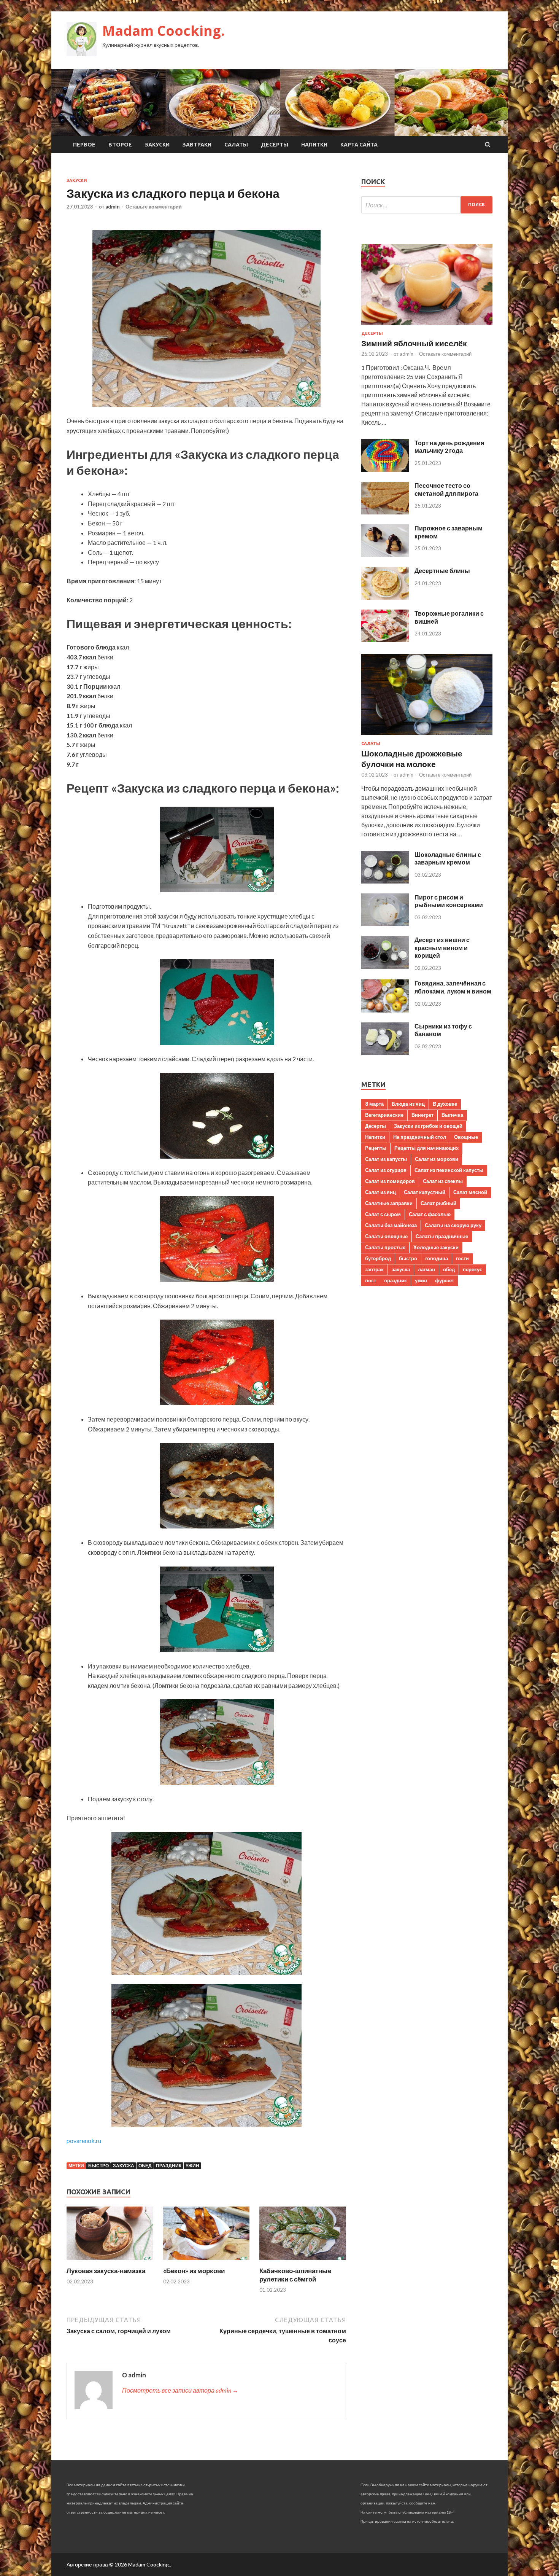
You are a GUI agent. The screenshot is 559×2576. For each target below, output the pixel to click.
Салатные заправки (389, 1203)
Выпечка (452, 1115)
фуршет (445, 1280)
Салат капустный (425, 1192)
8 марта (374, 1104)
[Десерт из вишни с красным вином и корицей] (385, 966)
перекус (472, 1269)
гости (462, 1258)
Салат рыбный (438, 1203)
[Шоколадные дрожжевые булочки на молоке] (427, 736)
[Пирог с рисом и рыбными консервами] (385, 924)
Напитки (314, 145)
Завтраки (197, 145)
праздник (169, 2166)
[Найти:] (427, 205)
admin (113, 207)
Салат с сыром (383, 1214)
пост (371, 1280)
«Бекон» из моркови (194, 2271)
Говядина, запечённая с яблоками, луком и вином (453, 987)
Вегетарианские (384, 1115)
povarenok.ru (84, 2141)
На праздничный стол (420, 1137)
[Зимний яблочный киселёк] (427, 326)
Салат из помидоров (390, 1181)
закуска (124, 2166)
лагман (426, 1269)
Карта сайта (359, 145)
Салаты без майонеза (391, 1225)
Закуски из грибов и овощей (428, 1126)
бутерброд (378, 1258)
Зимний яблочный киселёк (414, 343)
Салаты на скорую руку (453, 1225)
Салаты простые (385, 1247)
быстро (98, 2166)
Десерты (275, 145)
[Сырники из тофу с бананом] (385, 1053)
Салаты (236, 145)
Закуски (157, 145)
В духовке (445, 1104)
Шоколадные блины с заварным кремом (448, 858)
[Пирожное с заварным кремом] (385, 555)
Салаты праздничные (442, 1236)
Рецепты (376, 1148)
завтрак (374, 1269)
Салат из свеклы (443, 1181)
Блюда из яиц (408, 1104)
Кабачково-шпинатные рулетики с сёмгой (295, 2275)
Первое (84, 145)
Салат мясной (470, 1192)
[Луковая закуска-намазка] (110, 2262)
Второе (120, 145)
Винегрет (422, 1115)
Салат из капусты (386, 1159)
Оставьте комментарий (154, 207)
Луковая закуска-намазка (106, 2271)
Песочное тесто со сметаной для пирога (446, 489)
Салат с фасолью (430, 1214)
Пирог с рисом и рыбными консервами (449, 901)
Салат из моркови (437, 1159)
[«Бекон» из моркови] (206, 2262)
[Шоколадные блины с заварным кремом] (385, 881)
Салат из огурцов (386, 1170)
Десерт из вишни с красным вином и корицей (442, 948)
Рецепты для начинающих (426, 1148)
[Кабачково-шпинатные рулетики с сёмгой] (303, 2262)
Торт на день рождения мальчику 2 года (449, 447)
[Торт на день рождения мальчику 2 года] (385, 469)
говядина (437, 1258)
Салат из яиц (380, 1192)
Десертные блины (442, 571)
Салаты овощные (386, 1236)
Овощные (466, 1137)
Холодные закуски (436, 1247)
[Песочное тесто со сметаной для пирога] (385, 512)
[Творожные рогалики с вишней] (385, 640)
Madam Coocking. (164, 31)
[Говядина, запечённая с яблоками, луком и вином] (385, 1010)
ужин (192, 2166)
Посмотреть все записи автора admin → (180, 2390)
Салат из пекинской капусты (449, 1170)
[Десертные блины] (385, 597)
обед (145, 2166)
